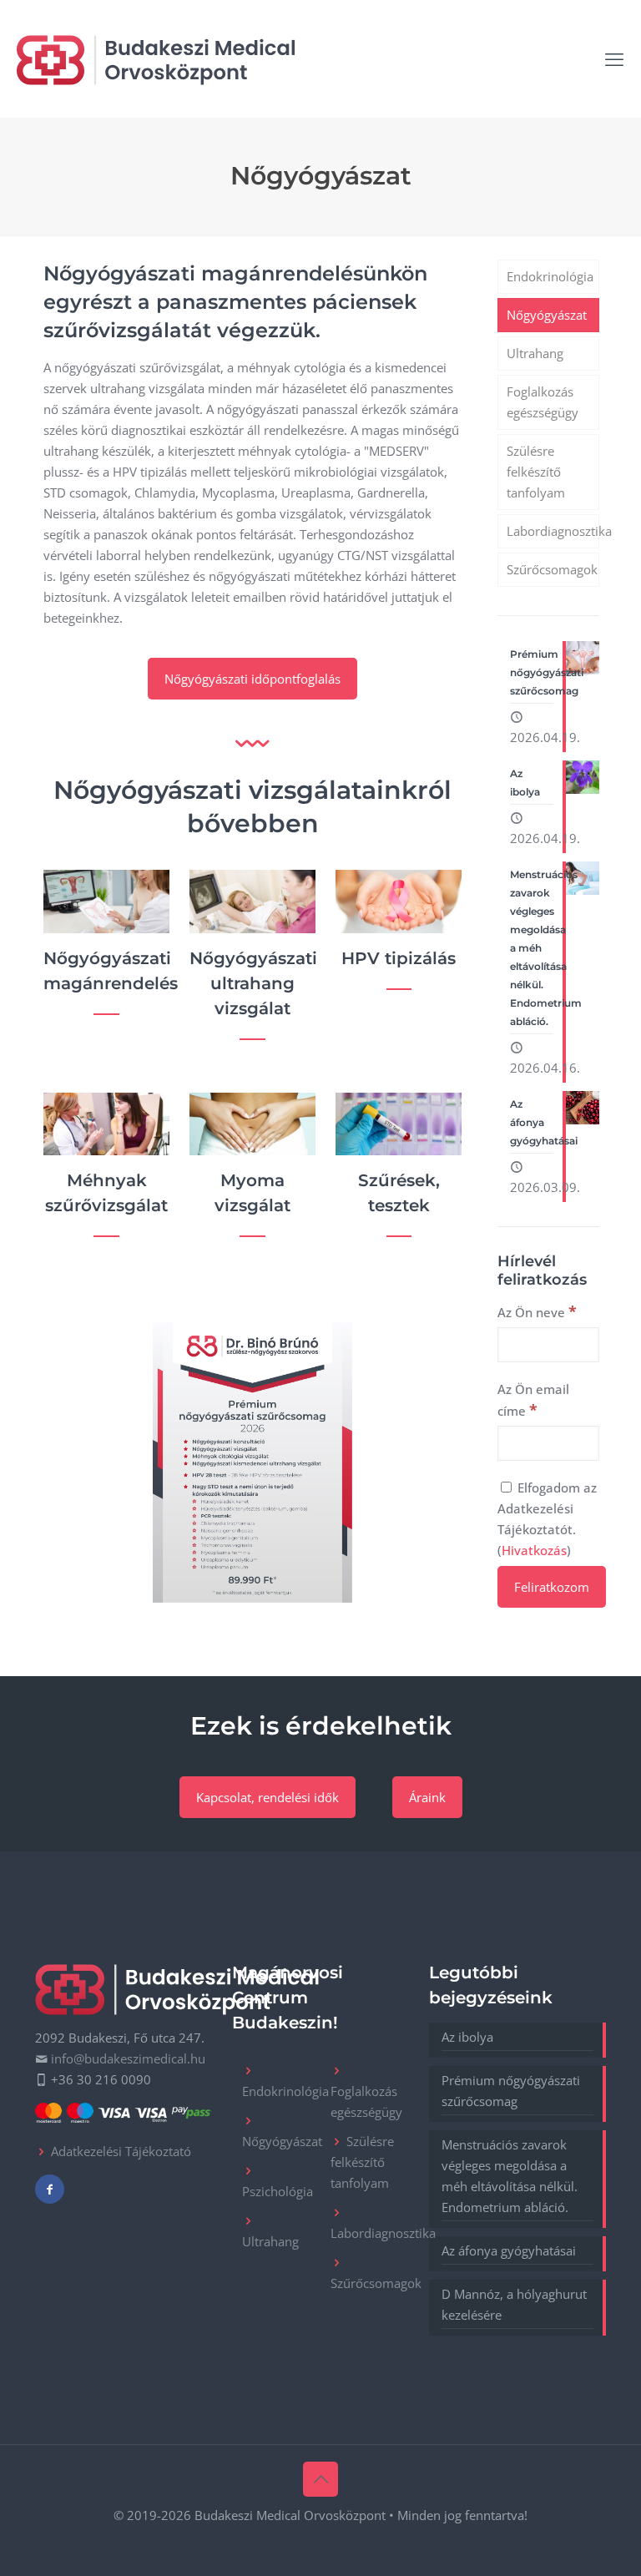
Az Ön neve (537, 1311)
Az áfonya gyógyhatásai (509, 2250)
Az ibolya (467, 2037)
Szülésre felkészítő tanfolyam (536, 472)
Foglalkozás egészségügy (543, 402)
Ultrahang (535, 353)
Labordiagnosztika (553, 531)
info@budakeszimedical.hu (128, 2058)
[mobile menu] (614, 58)
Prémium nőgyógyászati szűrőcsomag (511, 2091)
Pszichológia (278, 2191)
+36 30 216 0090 (101, 2079)
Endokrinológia (550, 276)
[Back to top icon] (320, 2479)
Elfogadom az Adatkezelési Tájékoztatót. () (547, 1519)
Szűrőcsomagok (552, 569)
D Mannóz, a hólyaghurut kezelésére (514, 2304)
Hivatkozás (534, 1550)
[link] (252, 1462)
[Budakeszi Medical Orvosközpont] (156, 58)
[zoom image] (253, 1462)
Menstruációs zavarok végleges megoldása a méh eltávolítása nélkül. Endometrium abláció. (510, 2176)
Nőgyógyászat (547, 315)
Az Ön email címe (533, 1400)
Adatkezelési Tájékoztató (121, 2151)
